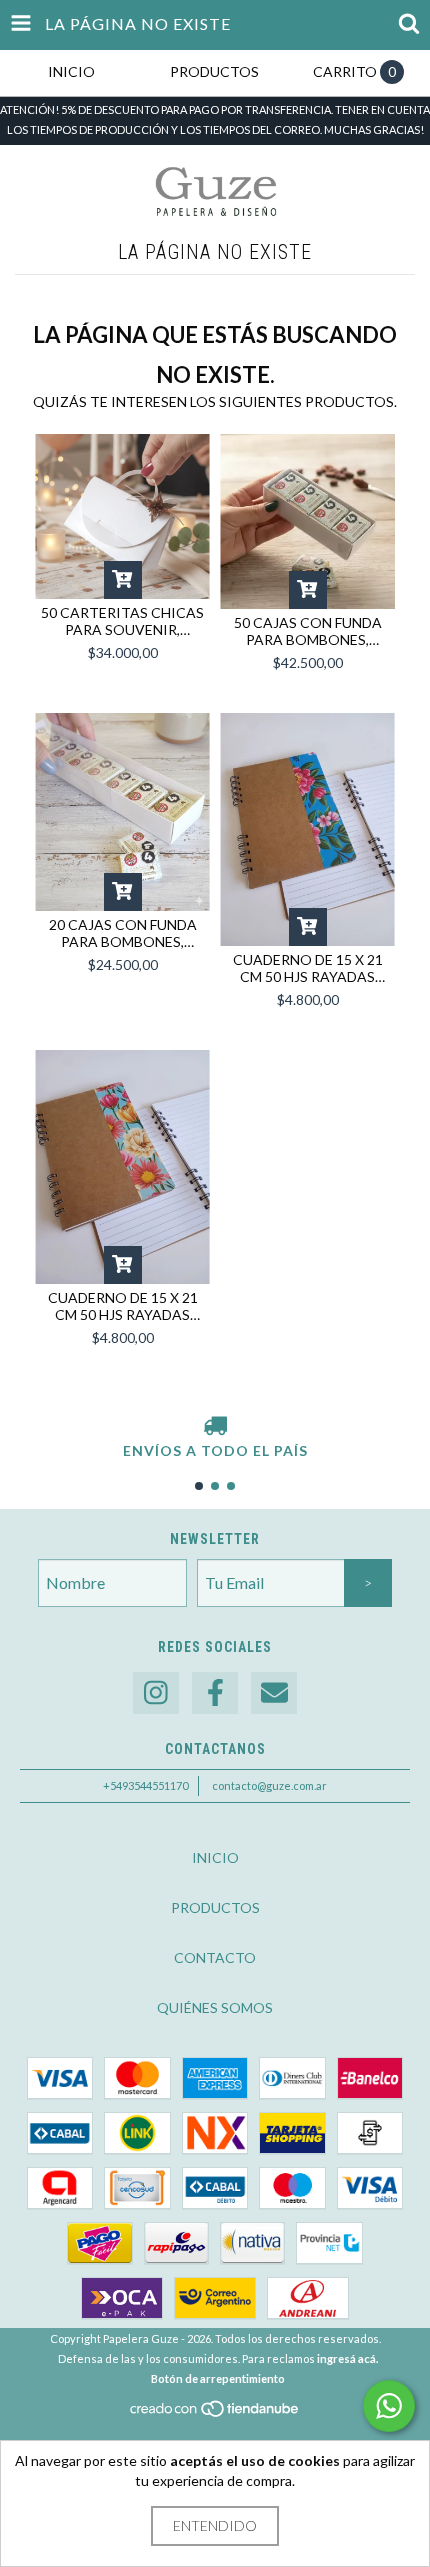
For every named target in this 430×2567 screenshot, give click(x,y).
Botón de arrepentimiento (218, 2378)
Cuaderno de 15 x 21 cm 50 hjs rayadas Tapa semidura (308, 968)
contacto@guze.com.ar (269, 1785)
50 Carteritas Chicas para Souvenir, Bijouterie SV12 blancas (122, 621)
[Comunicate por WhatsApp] (389, 2406)
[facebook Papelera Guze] (215, 1693)
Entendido (215, 2525)
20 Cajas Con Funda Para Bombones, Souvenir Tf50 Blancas (123, 933)
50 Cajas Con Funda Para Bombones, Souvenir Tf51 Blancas (308, 631)
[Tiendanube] (215, 2414)
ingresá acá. (347, 2358)
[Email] (274, 1693)
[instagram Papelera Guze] (156, 1693)
